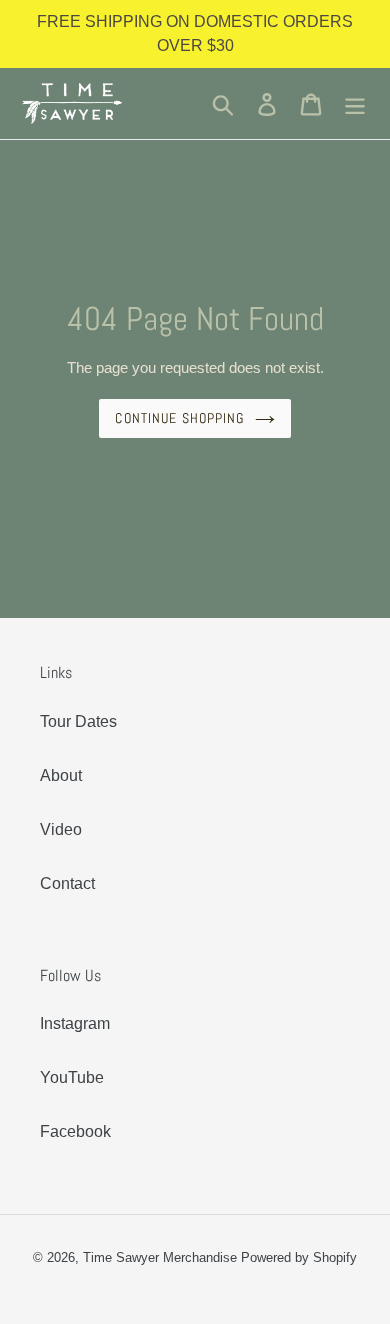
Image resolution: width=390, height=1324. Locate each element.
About (61, 775)
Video (61, 829)
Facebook (75, 1131)
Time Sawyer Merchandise (160, 1257)
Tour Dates (78, 721)
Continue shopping (179, 418)
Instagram (75, 1023)
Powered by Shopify (299, 1257)
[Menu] (355, 103)
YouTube (72, 1077)
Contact (67, 883)
